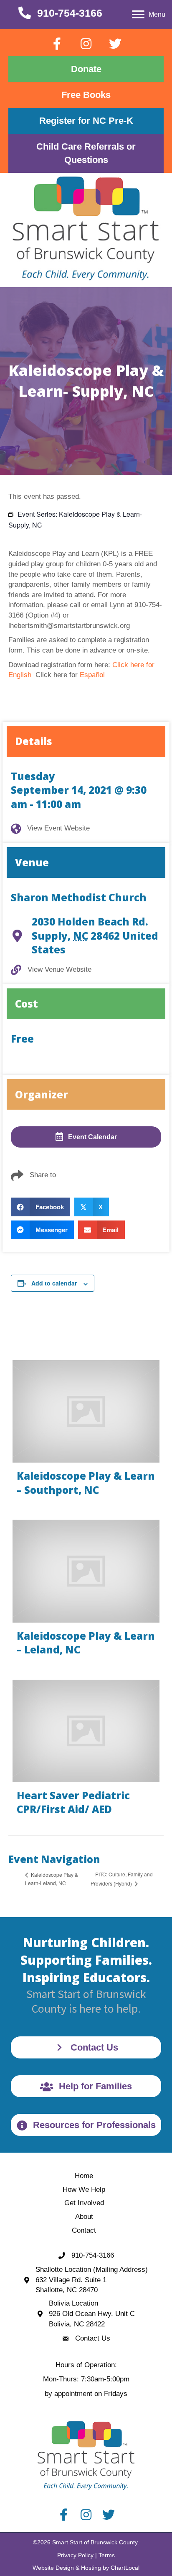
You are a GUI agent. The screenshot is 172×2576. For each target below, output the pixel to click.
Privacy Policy (75, 2555)
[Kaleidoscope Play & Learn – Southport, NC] (86, 1432)
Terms (107, 2555)
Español (92, 675)
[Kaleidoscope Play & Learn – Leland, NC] (86, 1591)
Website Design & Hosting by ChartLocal (86, 2568)
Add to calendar (54, 1283)
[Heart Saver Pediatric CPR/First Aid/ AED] (86, 1751)
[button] (57, 44)
